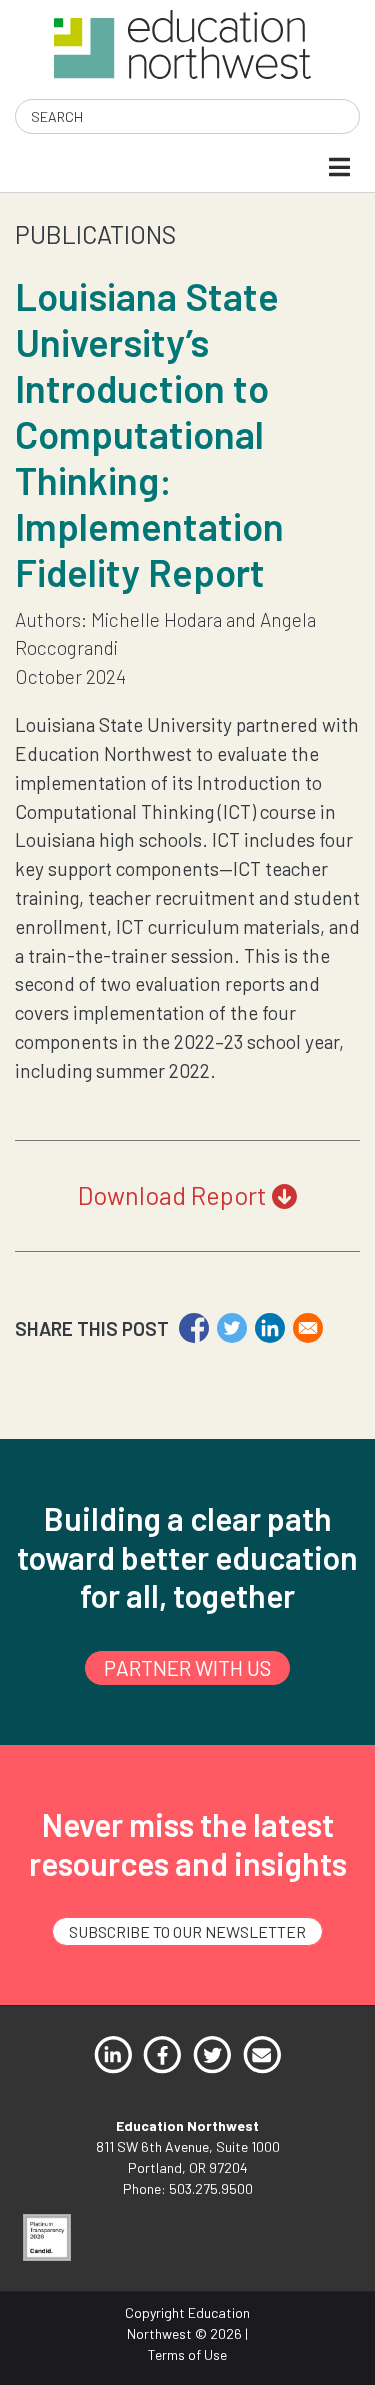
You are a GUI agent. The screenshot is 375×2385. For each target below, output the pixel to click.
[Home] (182, 42)
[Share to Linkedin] (270, 1328)
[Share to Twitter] (232, 1328)
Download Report (175, 1195)
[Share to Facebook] (194, 1328)
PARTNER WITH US (187, 1667)
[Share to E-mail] (308, 1328)
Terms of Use (187, 2354)
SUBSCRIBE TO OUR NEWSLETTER (187, 1931)
